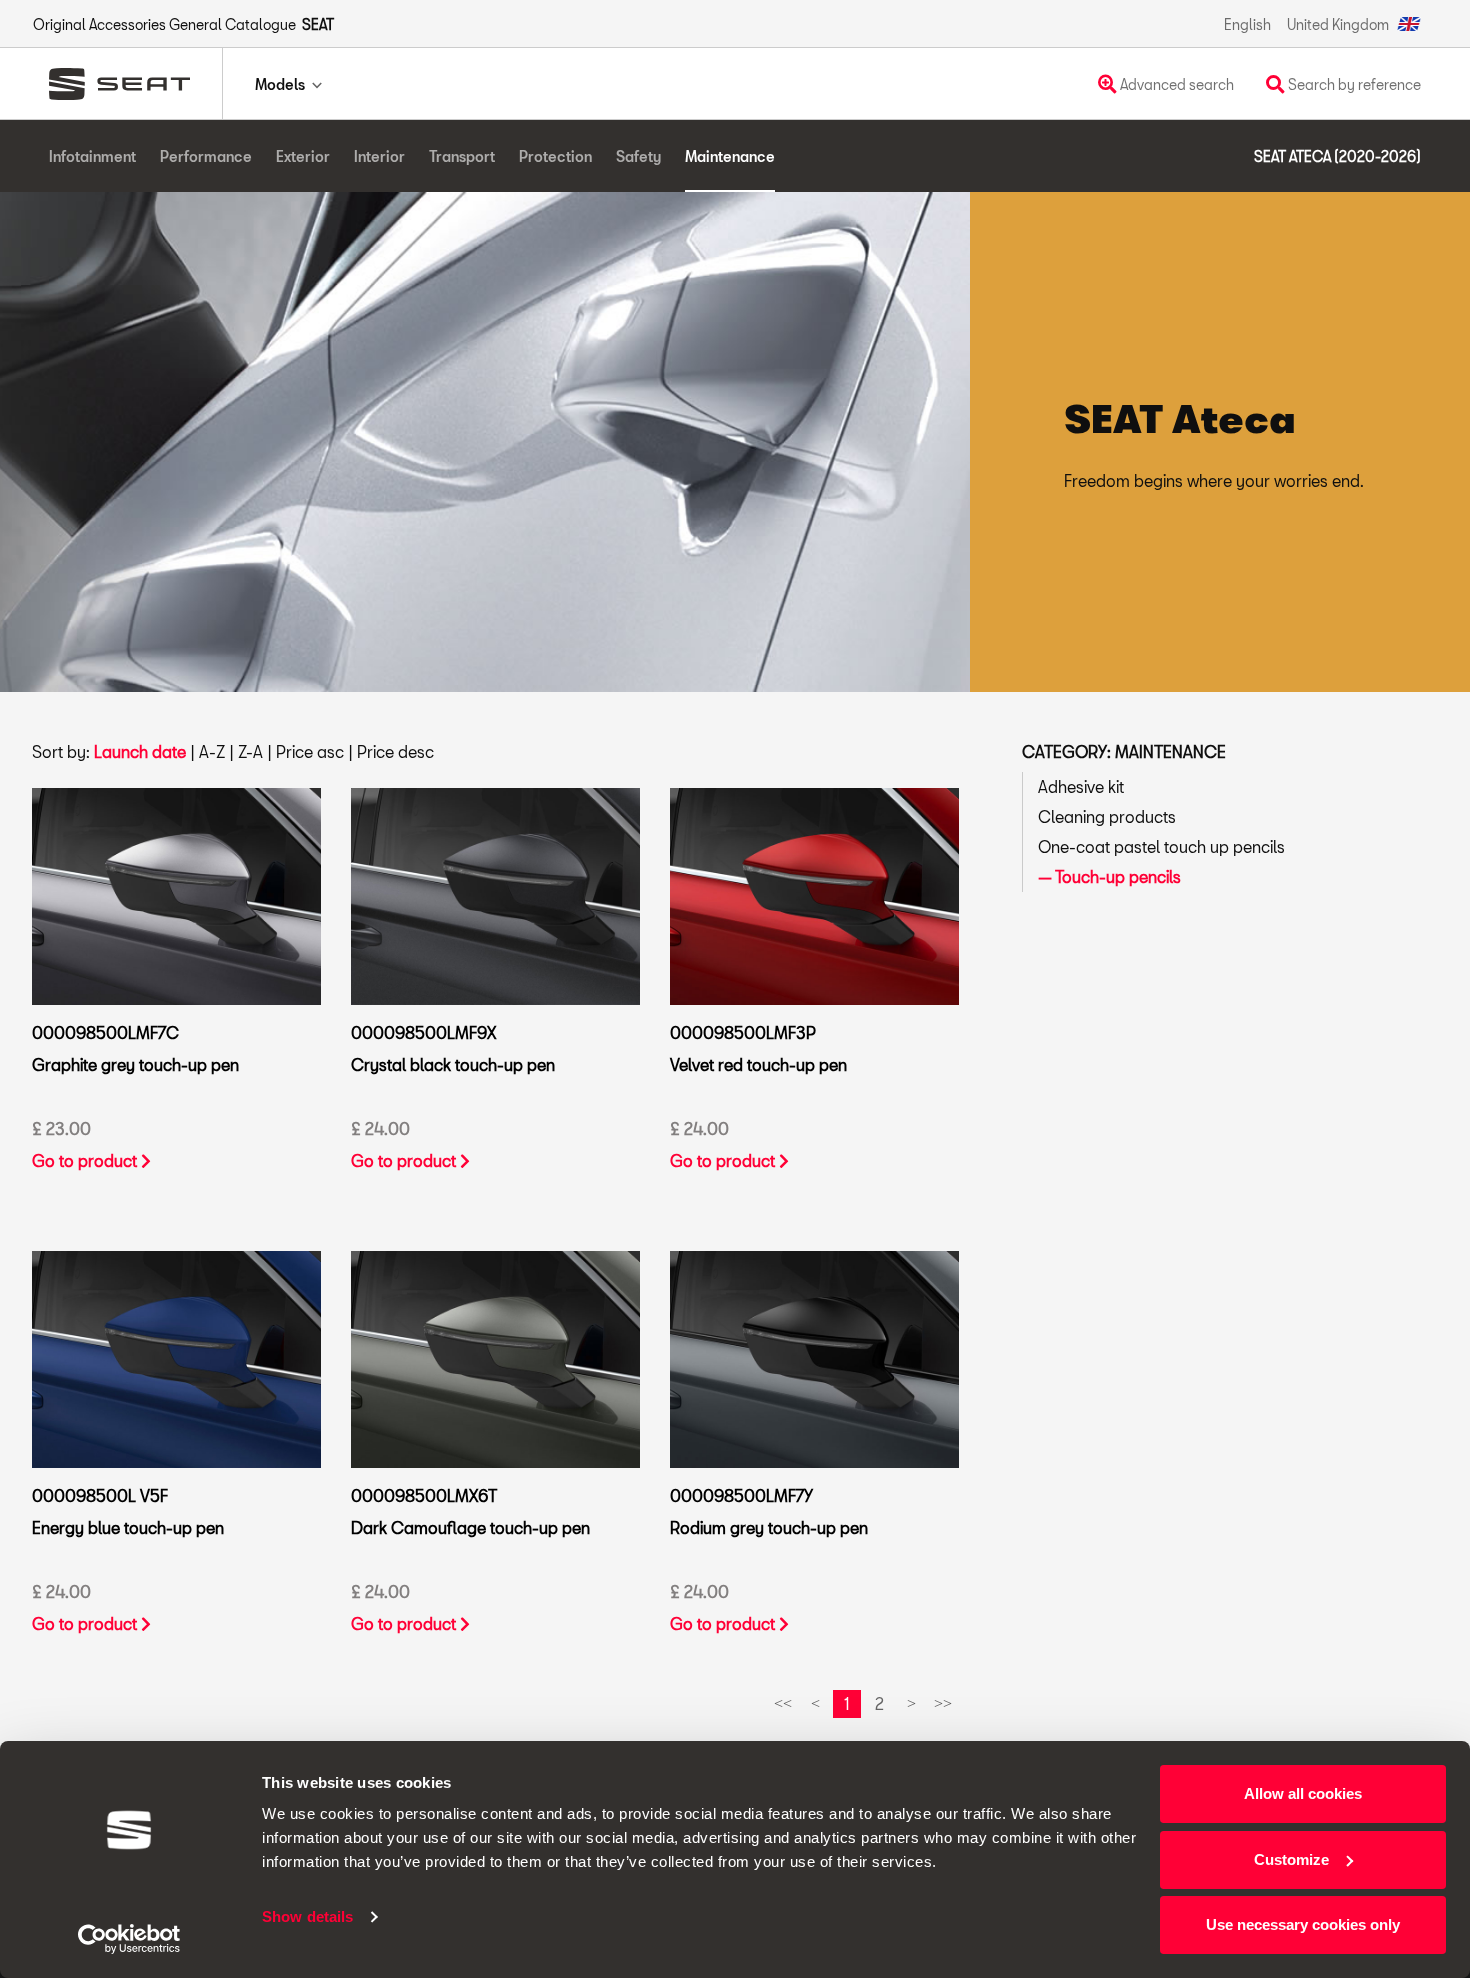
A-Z (212, 751)
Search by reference (1353, 84)
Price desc (395, 751)
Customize (1291, 1859)
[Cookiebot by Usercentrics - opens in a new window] (129, 1939)
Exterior (303, 156)
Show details (307, 1916)
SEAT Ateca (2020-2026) (1337, 156)
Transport (462, 156)
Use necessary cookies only (1303, 1924)
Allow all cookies (1303, 1793)
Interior (379, 156)
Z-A (250, 751)
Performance (206, 156)
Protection (555, 156)
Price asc (310, 751)
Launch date (140, 751)
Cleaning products (1107, 816)
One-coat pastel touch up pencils (1161, 846)
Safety (638, 156)
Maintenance (730, 156)
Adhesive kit (1081, 786)
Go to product (86, 1160)
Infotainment (92, 156)
